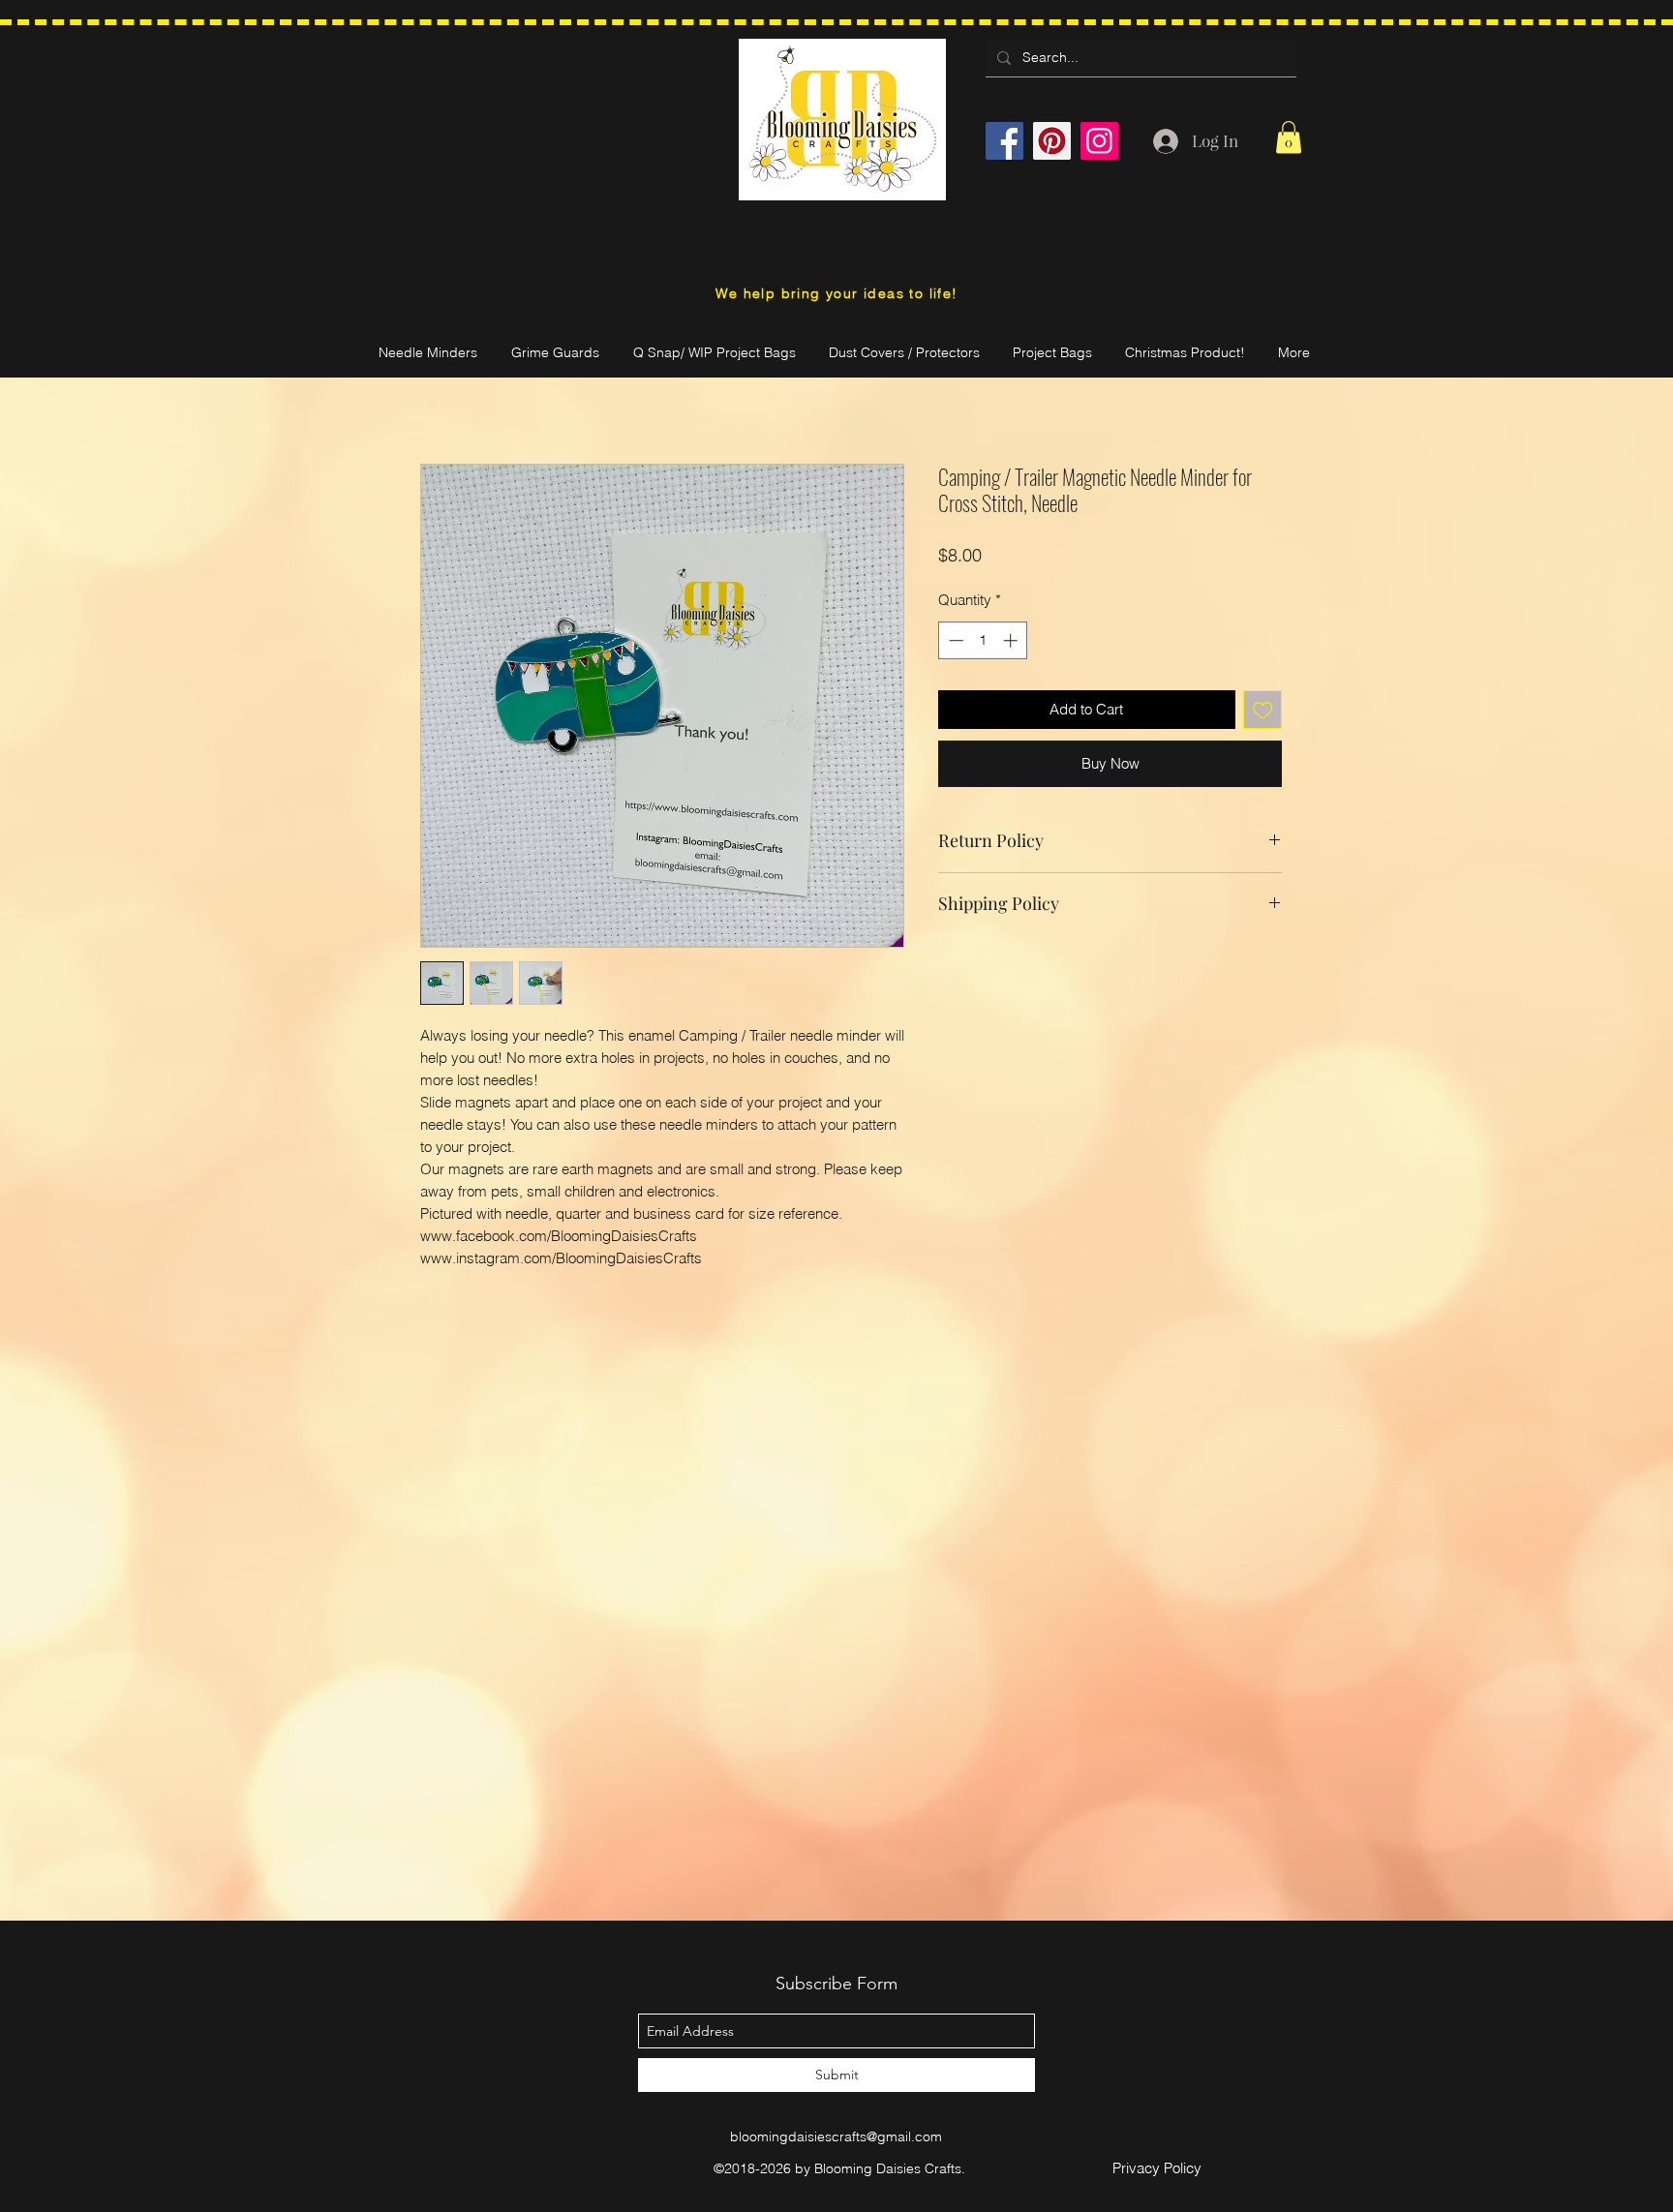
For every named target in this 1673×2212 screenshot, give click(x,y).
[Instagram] (1099, 141)
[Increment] (1012, 640)
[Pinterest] (1052, 141)
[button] (1289, 137)
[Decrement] (954, 640)
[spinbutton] (983, 640)
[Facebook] (1004, 141)
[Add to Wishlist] (1263, 710)
